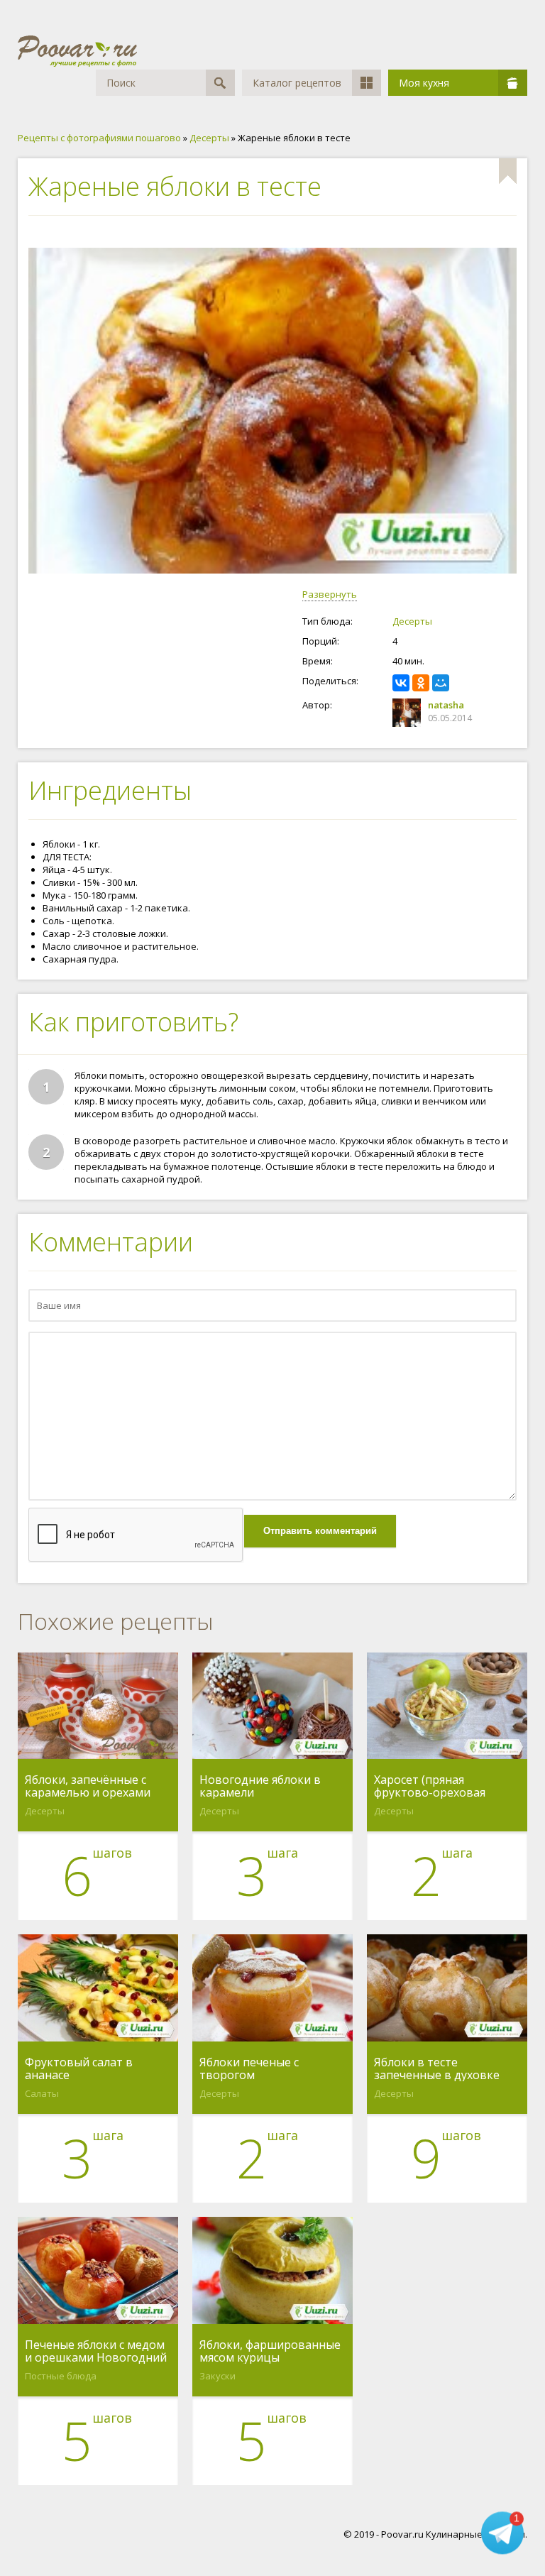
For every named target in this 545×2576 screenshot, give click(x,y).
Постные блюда (61, 2376)
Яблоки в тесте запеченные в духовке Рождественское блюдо (440, 2068)
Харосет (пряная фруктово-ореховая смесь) (430, 1786)
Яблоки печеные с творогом (249, 2068)
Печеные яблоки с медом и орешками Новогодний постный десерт (96, 2351)
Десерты (412, 621)
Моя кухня (424, 83)
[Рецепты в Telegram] (502, 2533)
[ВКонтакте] (401, 683)
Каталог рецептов (297, 83)
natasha (446, 705)
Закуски (218, 2376)
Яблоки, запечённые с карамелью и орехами (88, 1786)
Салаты (42, 2093)
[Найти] (220, 83)
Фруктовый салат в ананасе (79, 2068)
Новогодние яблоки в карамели (260, 1786)
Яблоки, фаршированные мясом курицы (270, 2351)
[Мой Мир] (441, 683)
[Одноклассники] (421, 683)
